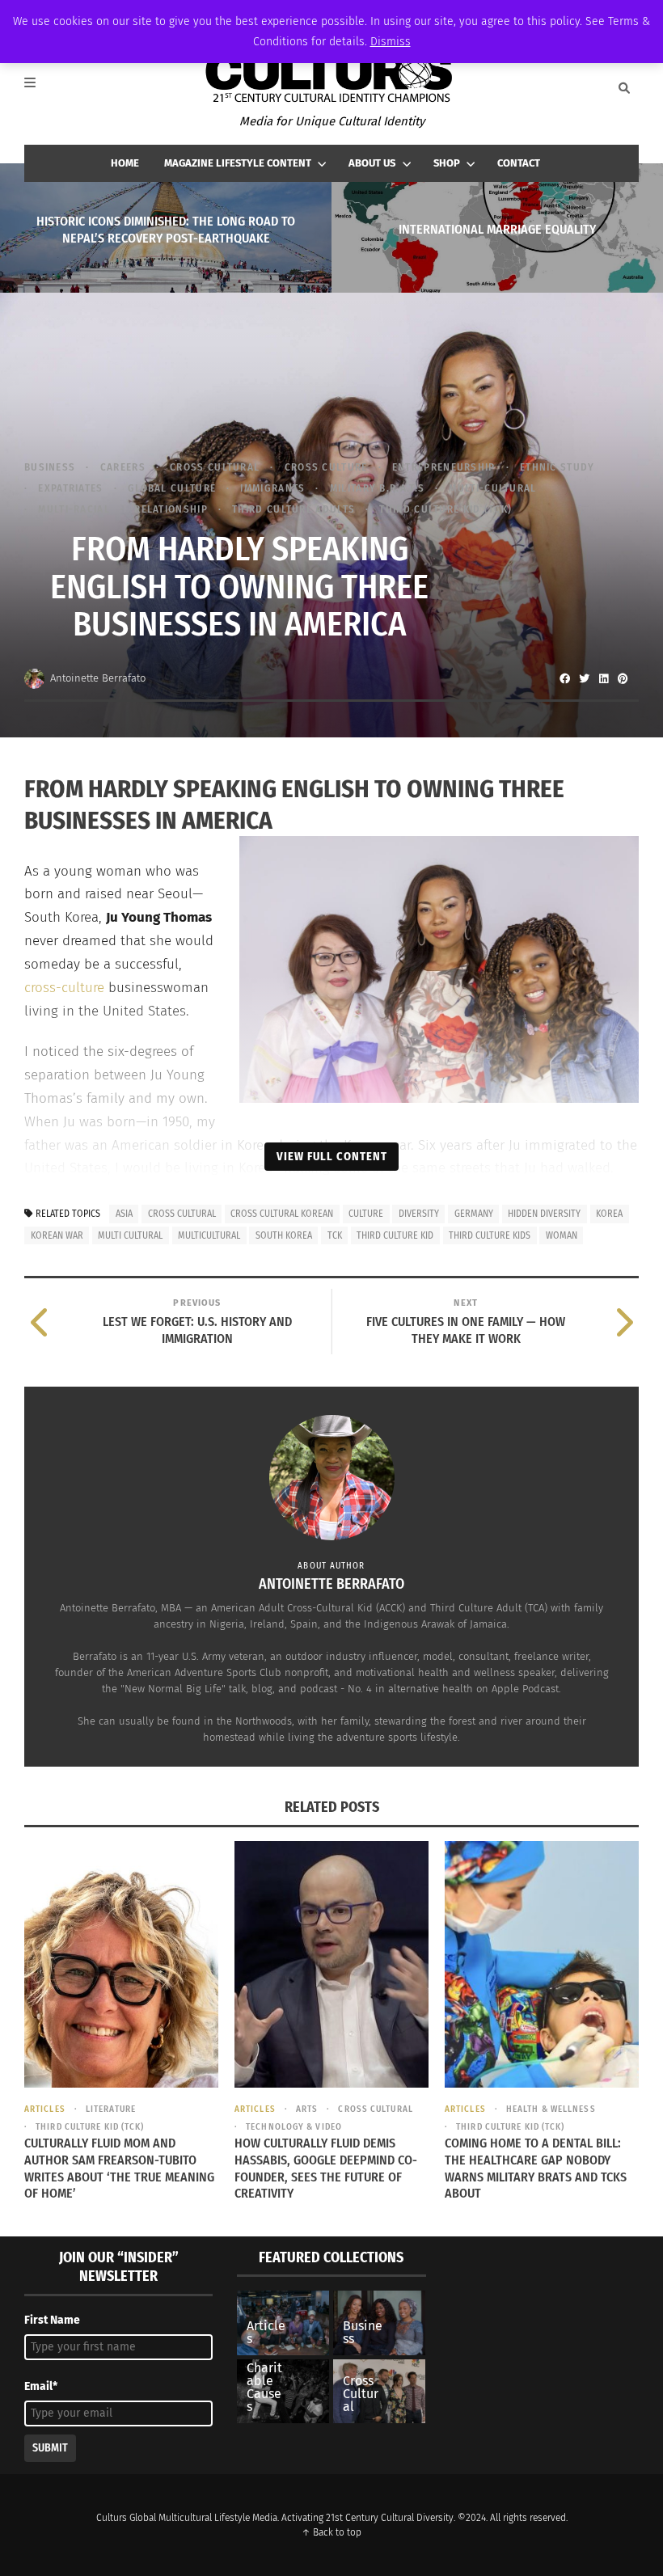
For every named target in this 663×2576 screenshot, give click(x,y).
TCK (335, 1235)
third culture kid (395, 1235)
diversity (419, 1214)
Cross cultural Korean (282, 1214)
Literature (111, 2109)
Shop (447, 163)
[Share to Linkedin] (603, 678)
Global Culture (172, 488)
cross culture (326, 467)
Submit (50, 2448)
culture (366, 1214)
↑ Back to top (331, 2532)
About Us (372, 163)
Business (50, 467)
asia (124, 1214)
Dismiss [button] (391, 42)
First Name (52, 2320)
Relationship (171, 509)
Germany (474, 1214)
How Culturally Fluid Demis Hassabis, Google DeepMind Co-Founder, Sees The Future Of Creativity (326, 2168)
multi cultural (130, 1235)
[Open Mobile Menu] (39, 88)
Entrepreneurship (444, 467)
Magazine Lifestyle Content (238, 163)
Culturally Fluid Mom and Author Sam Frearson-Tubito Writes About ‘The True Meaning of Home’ (119, 2168)
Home (125, 163)
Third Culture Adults (293, 509)
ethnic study (557, 467)
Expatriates (70, 488)
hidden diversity (544, 1214)
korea (609, 1214)
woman (562, 1235)
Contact (519, 163)
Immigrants (272, 488)
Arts (307, 2109)
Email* (41, 2386)
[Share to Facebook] (564, 678)
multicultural (209, 1235)
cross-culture (64, 988)
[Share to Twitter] (584, 678)
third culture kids (490, 1235)
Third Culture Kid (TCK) (446, 509)
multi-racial (74, 509)
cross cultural (215, 467)
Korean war (57, 1235)
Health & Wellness (551, 2109)
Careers (122, 467)
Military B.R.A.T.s (377, 488)
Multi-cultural (492, 488)
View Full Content (332, 1156)
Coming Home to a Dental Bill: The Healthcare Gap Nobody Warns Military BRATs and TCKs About (536, 2168)
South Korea (284, 1235)
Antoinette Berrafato (98, 678)
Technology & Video (294, 2127)
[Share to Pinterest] (623, 678)
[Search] (624, 88)
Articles (45, 2109)
